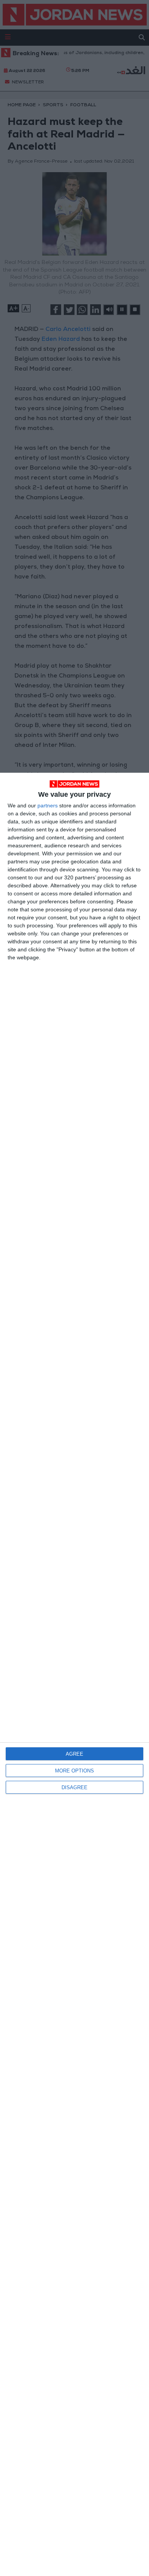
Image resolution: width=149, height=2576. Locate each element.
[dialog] (74, 1674)
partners (48, 805)
